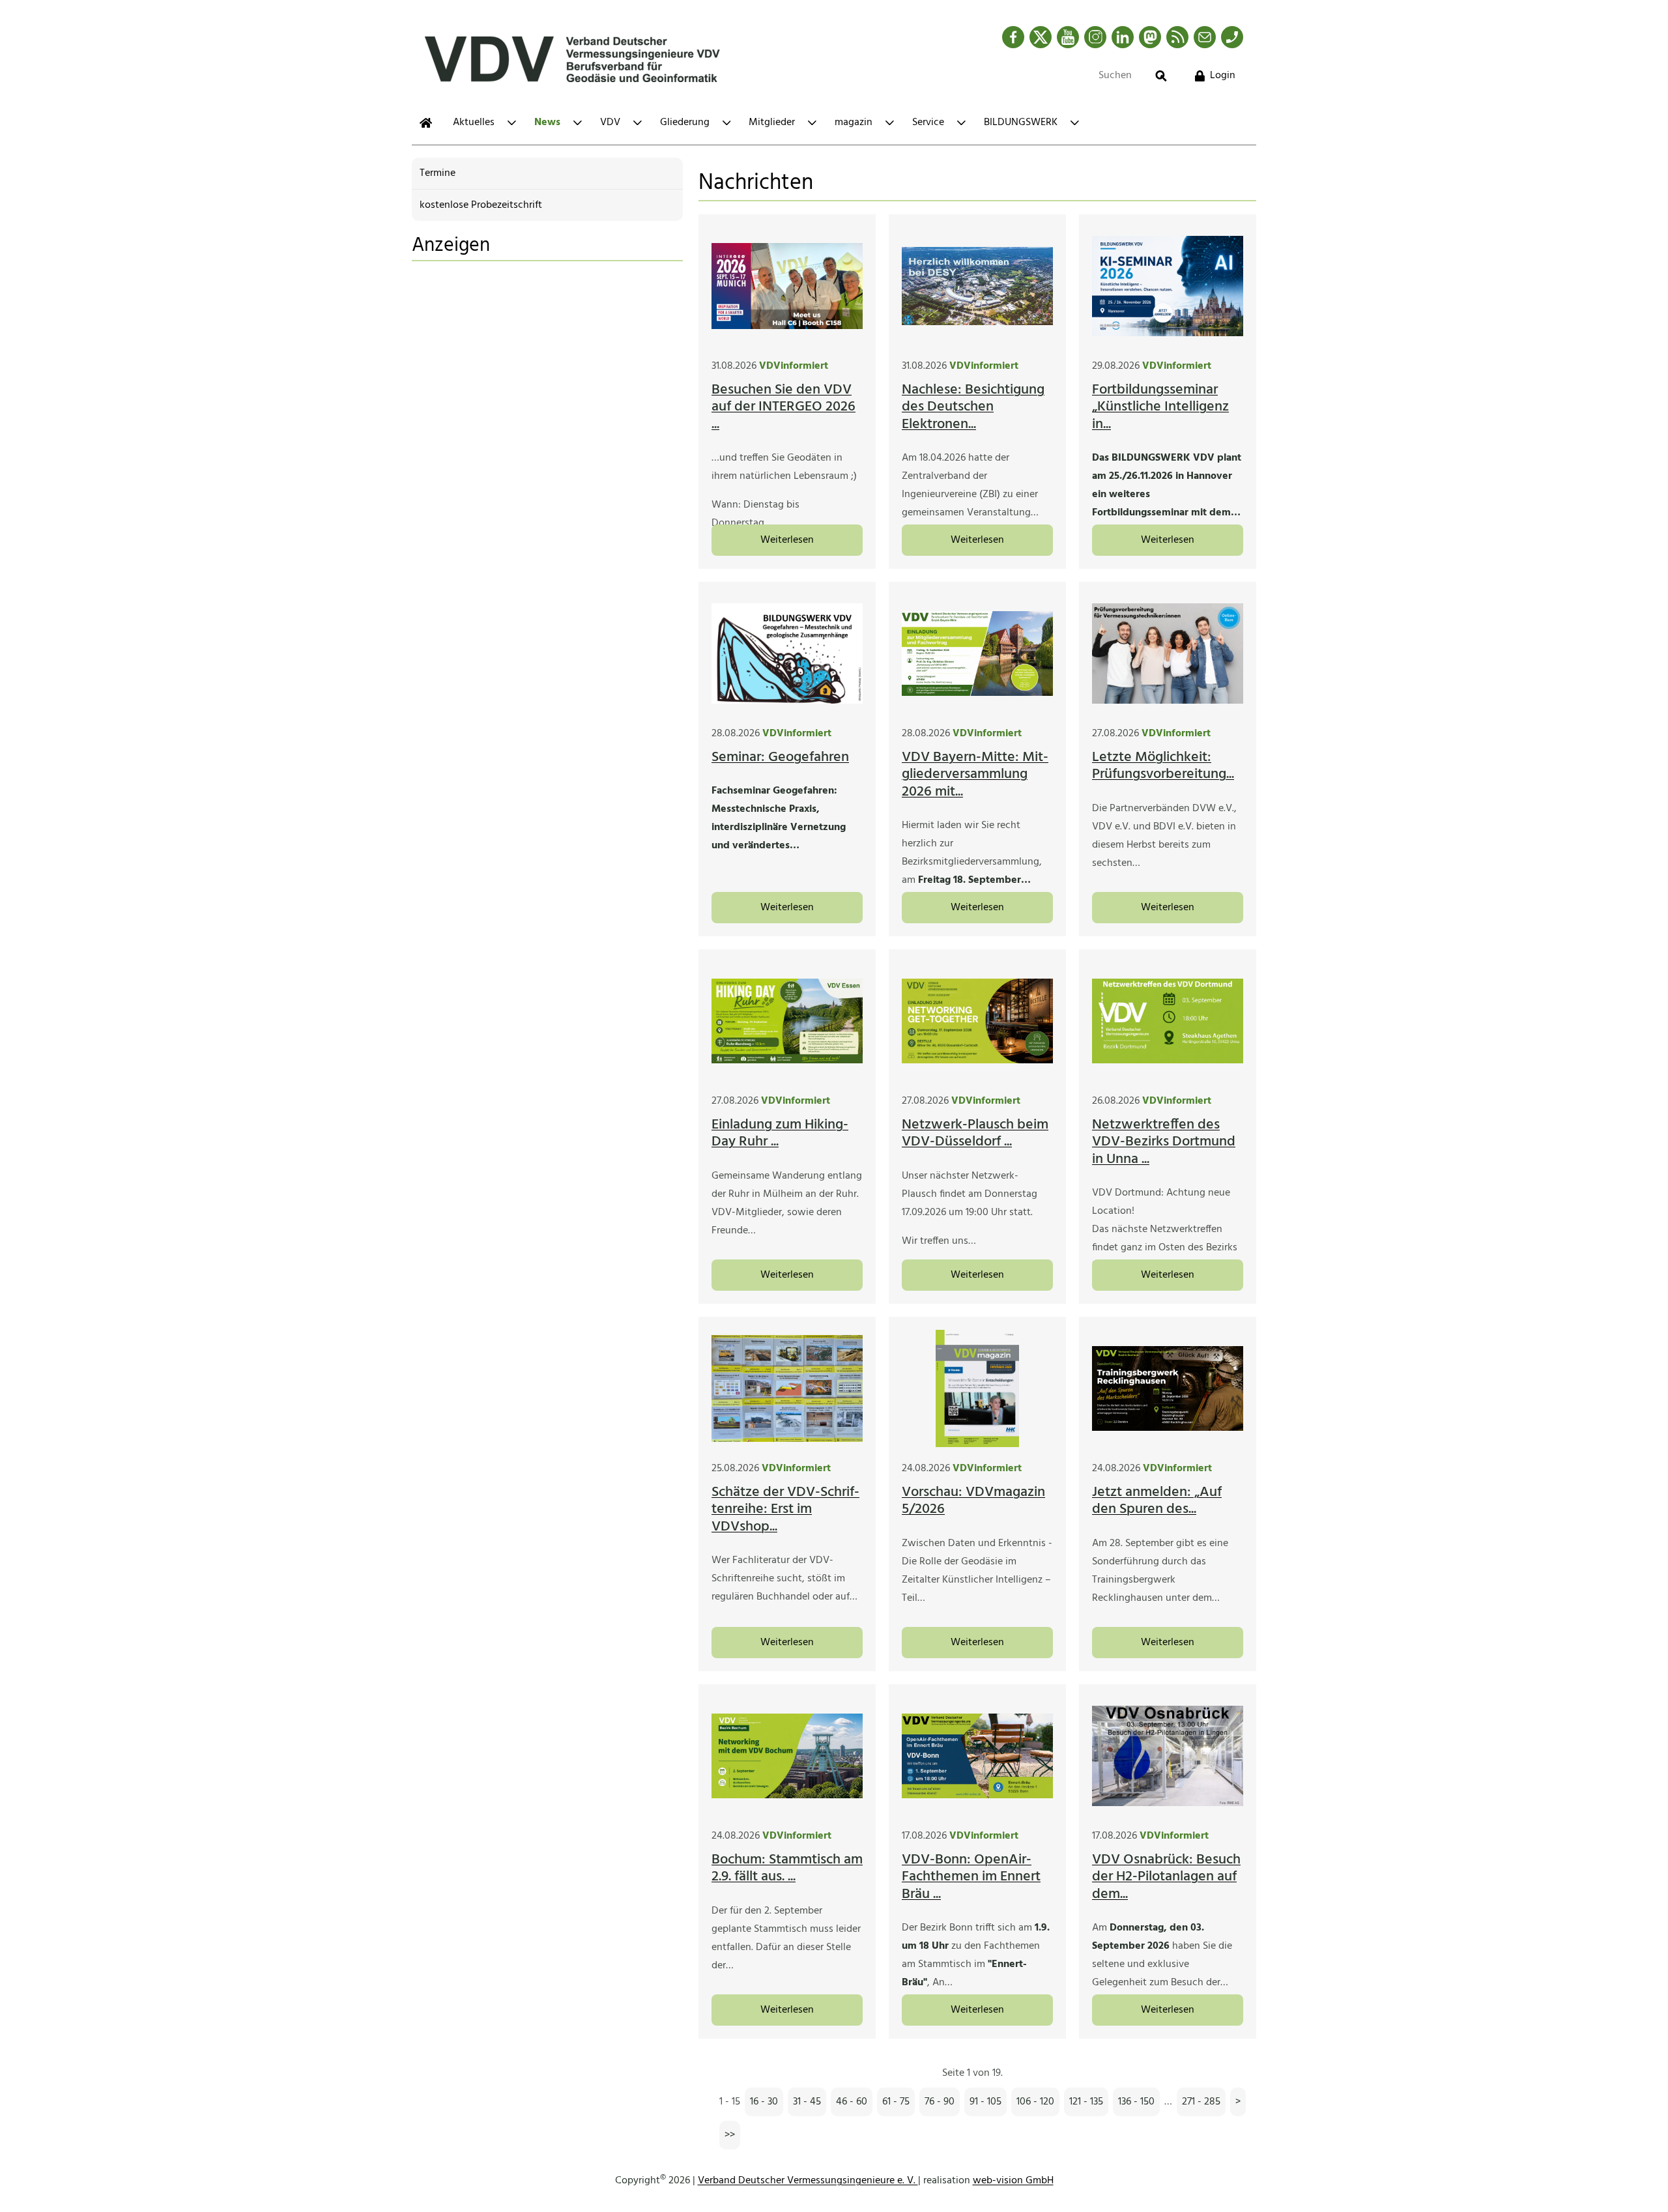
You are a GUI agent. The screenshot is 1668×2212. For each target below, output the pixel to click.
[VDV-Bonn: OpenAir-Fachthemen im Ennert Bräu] (977, 1756)
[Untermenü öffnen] (512, 123)
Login (1223, 76)
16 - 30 (764, 2102)
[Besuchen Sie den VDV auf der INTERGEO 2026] (787, 286)
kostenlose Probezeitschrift (481, 205)
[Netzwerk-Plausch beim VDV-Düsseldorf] (977, 1021)
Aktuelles (474, 122)
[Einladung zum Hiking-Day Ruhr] (787, 1021)
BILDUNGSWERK (1021, 122)
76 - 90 (940, 2102)
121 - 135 (1086, 2102)
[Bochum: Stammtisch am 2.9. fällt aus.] (787, 1756)
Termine (438, 173)
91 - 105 (985, 2102)
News (547, 122)
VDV (610, 122)
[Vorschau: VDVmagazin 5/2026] (977, 1388)
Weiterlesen (787, 540)
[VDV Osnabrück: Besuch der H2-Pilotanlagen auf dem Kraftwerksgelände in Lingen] (1168, 1756)
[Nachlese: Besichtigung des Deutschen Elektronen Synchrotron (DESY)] (977, 286)
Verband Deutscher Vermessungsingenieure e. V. (808, 2181)
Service (928, 122)
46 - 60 (852, 2102)
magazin (854, 122)
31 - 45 (807, 2102)
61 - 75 (896, 2102)
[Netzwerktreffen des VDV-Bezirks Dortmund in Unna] (1168, 1021)
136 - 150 (1136, 2102)
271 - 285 (1201, 2102)
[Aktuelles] (426, 123)
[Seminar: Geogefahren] (787, 654)
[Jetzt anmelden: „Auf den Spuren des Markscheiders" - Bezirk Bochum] (1168, 1388)
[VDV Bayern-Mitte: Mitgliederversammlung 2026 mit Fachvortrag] (977, 654)
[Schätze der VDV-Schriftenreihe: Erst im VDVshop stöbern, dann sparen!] (787, 1388)
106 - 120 (1035, 2102)
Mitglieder (772, 122)
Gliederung (685, 122)
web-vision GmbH (1013, 2181)
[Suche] (1161, 76)
